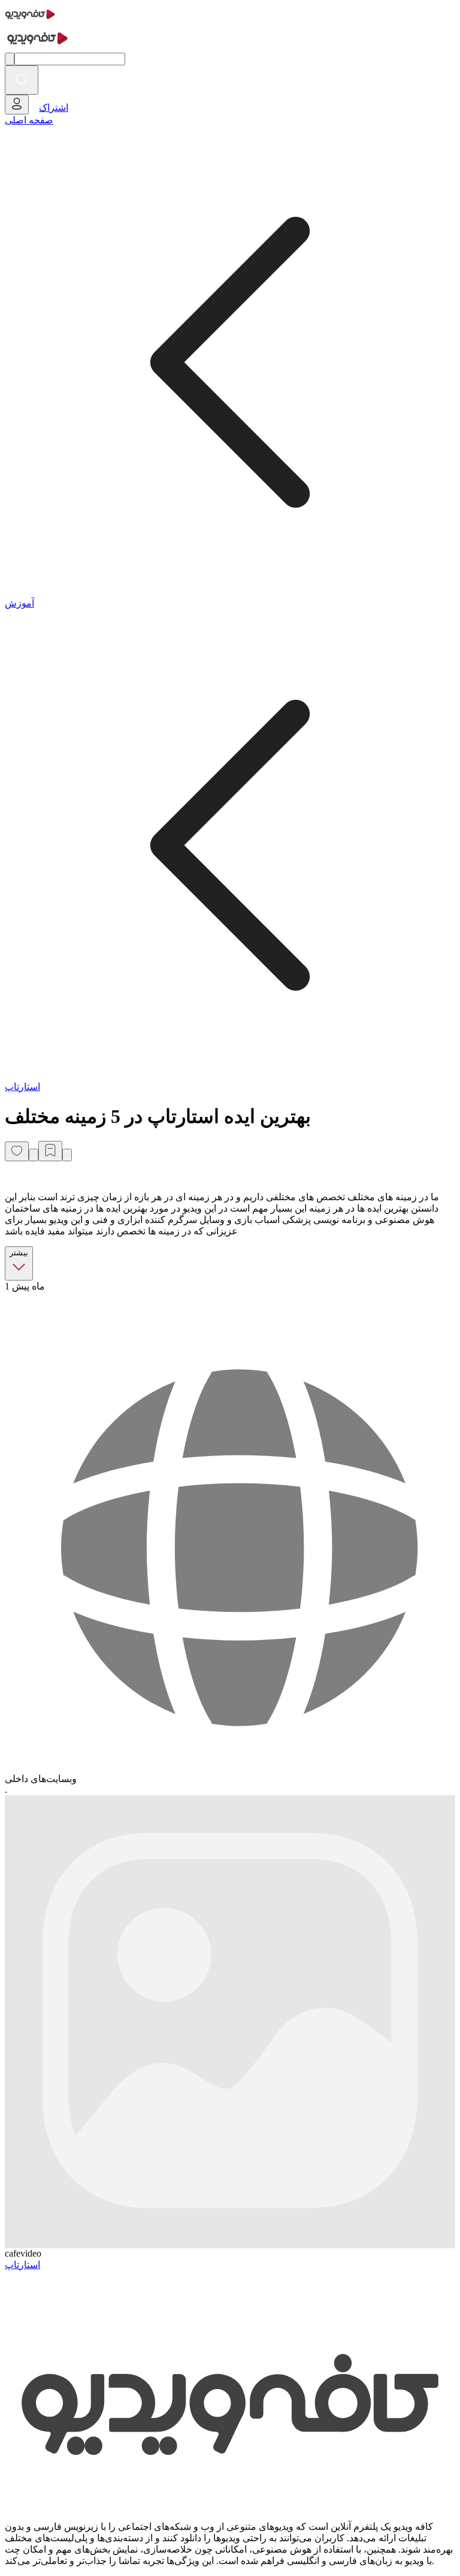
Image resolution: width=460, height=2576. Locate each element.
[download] (67, 1155)
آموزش (19, 603)
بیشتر (19, 1253)
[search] (22, 80)
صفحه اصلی (29, 120)
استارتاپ (22, 1087)
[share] (34, 1155)
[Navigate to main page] (30, 21)
